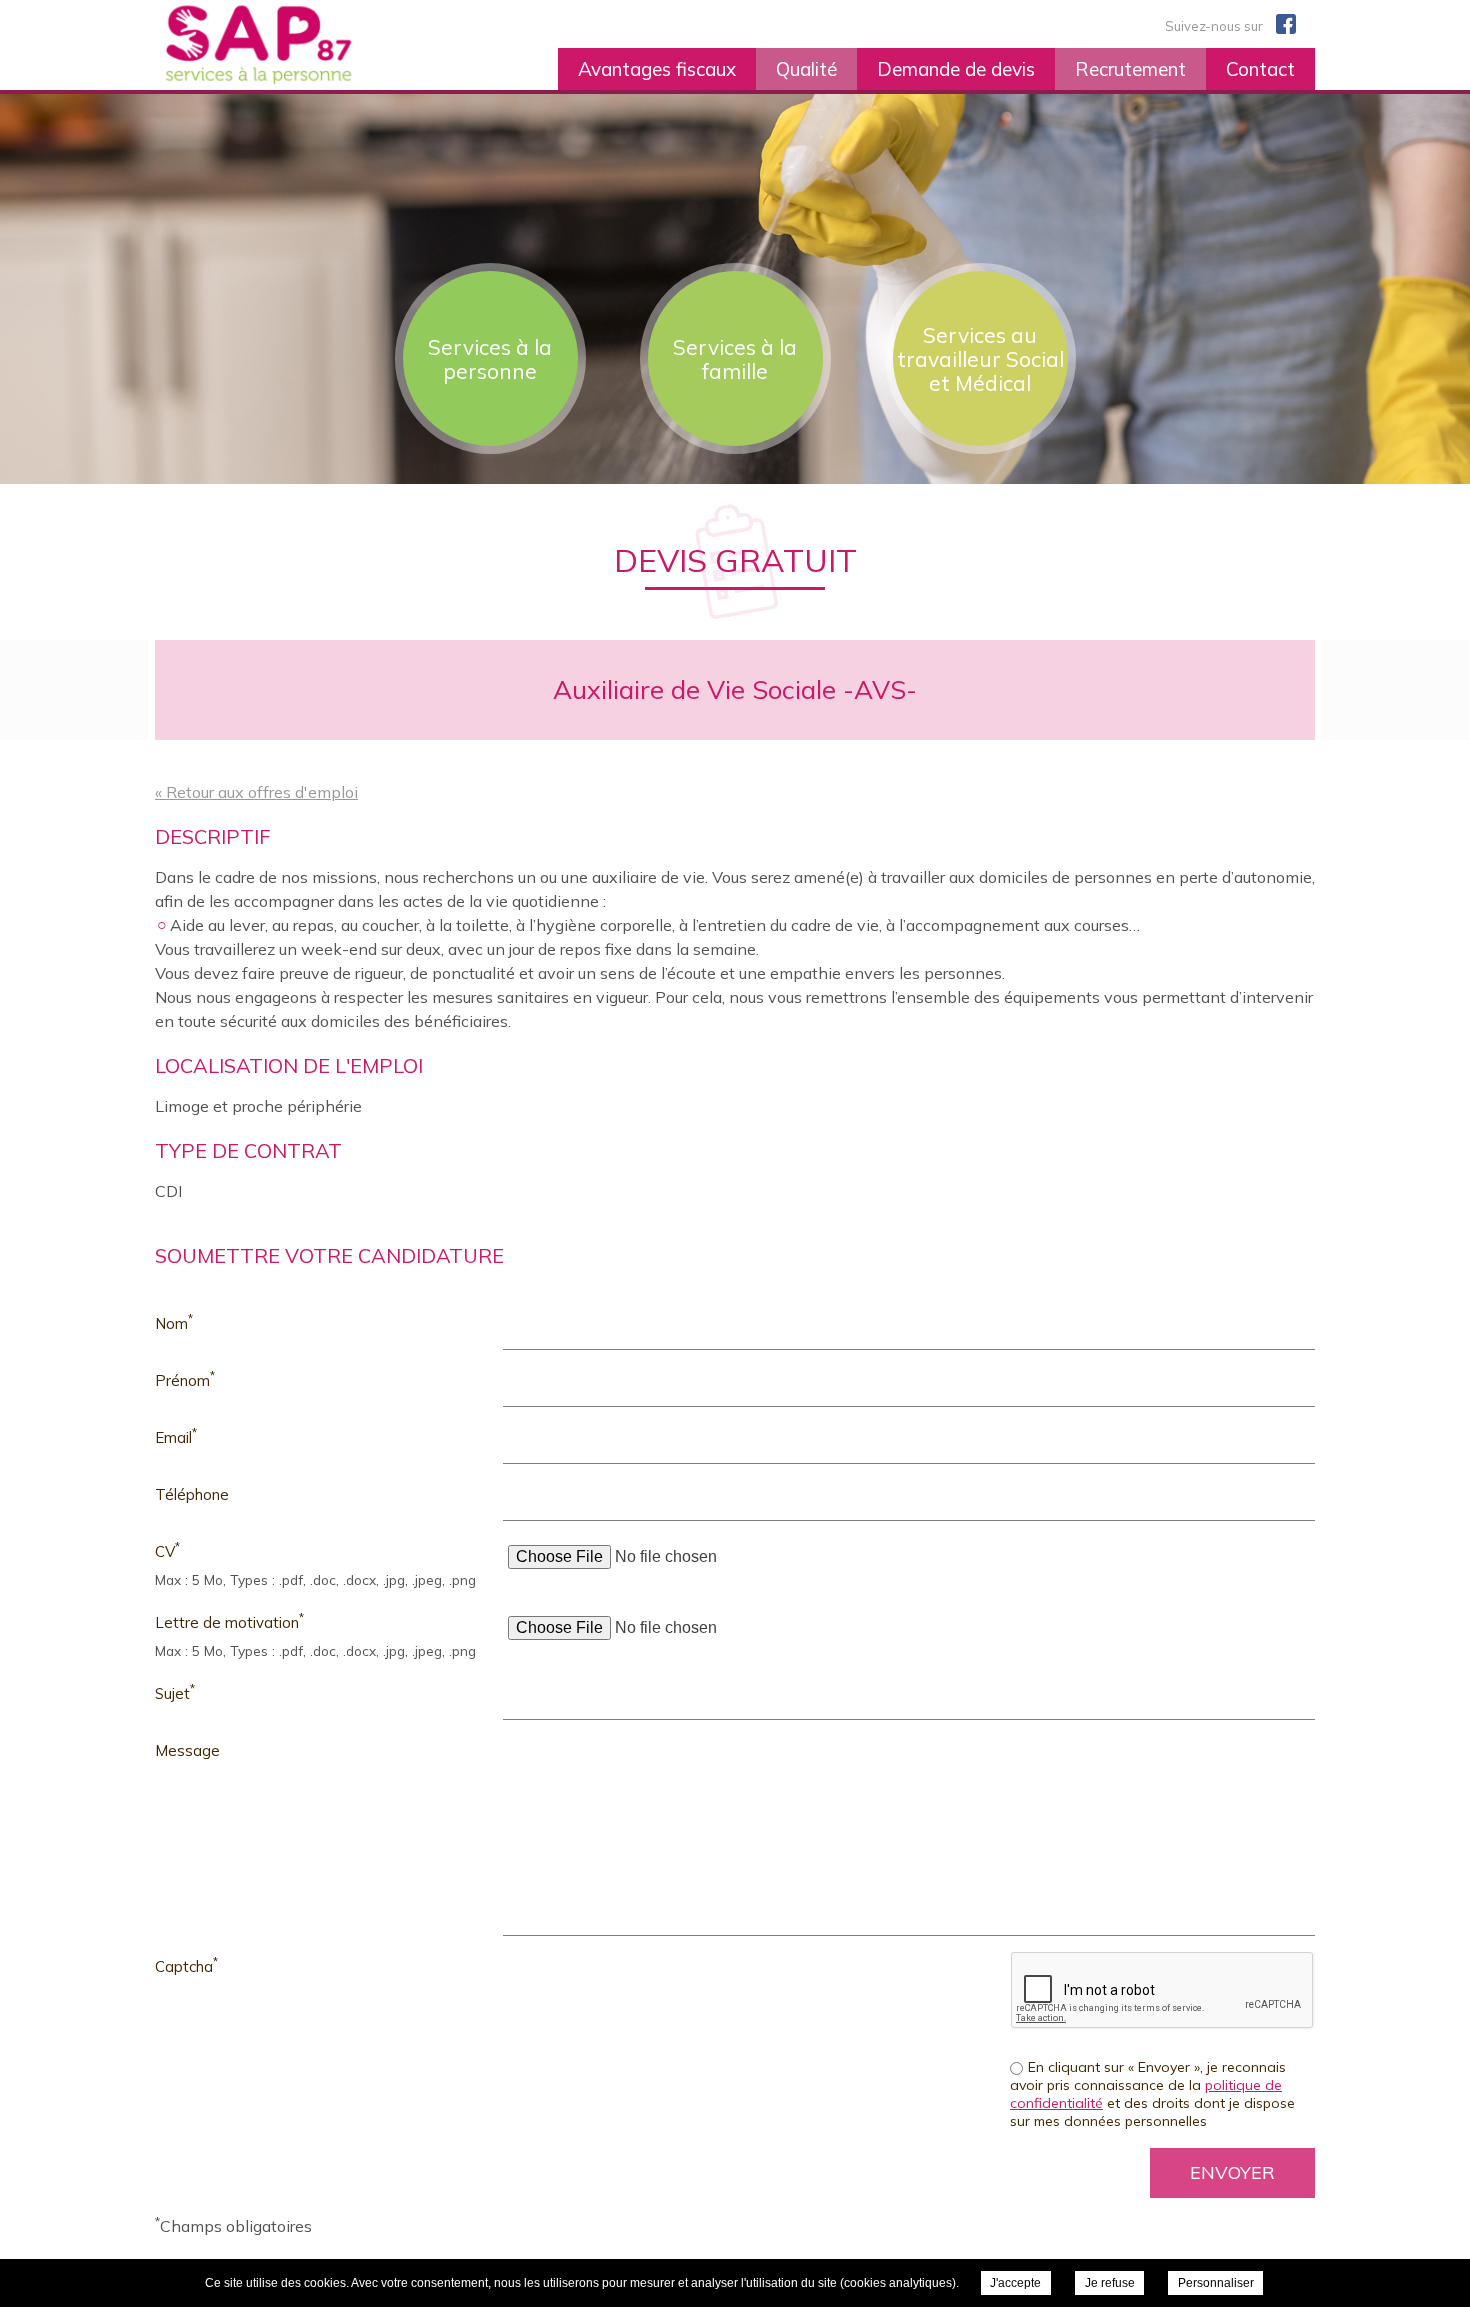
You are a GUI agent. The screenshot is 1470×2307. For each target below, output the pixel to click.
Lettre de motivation (229, 1621)
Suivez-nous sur (1215, 26)
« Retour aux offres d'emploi (256, 792)
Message (187, 1750)
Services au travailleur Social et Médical (980, 359)
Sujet (175, 1692)
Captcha (186, 1965)
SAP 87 (306, 45)
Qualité (806, 69)
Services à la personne (490, 359)
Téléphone (192, 1494)
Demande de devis (956, 69)
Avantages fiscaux (657, 69)
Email (176, 1436)
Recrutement (1130, 69)
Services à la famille (735, 359)
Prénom (185, 1379)
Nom (174, 1322)
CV (167, 1550)
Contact (1260, 69)
